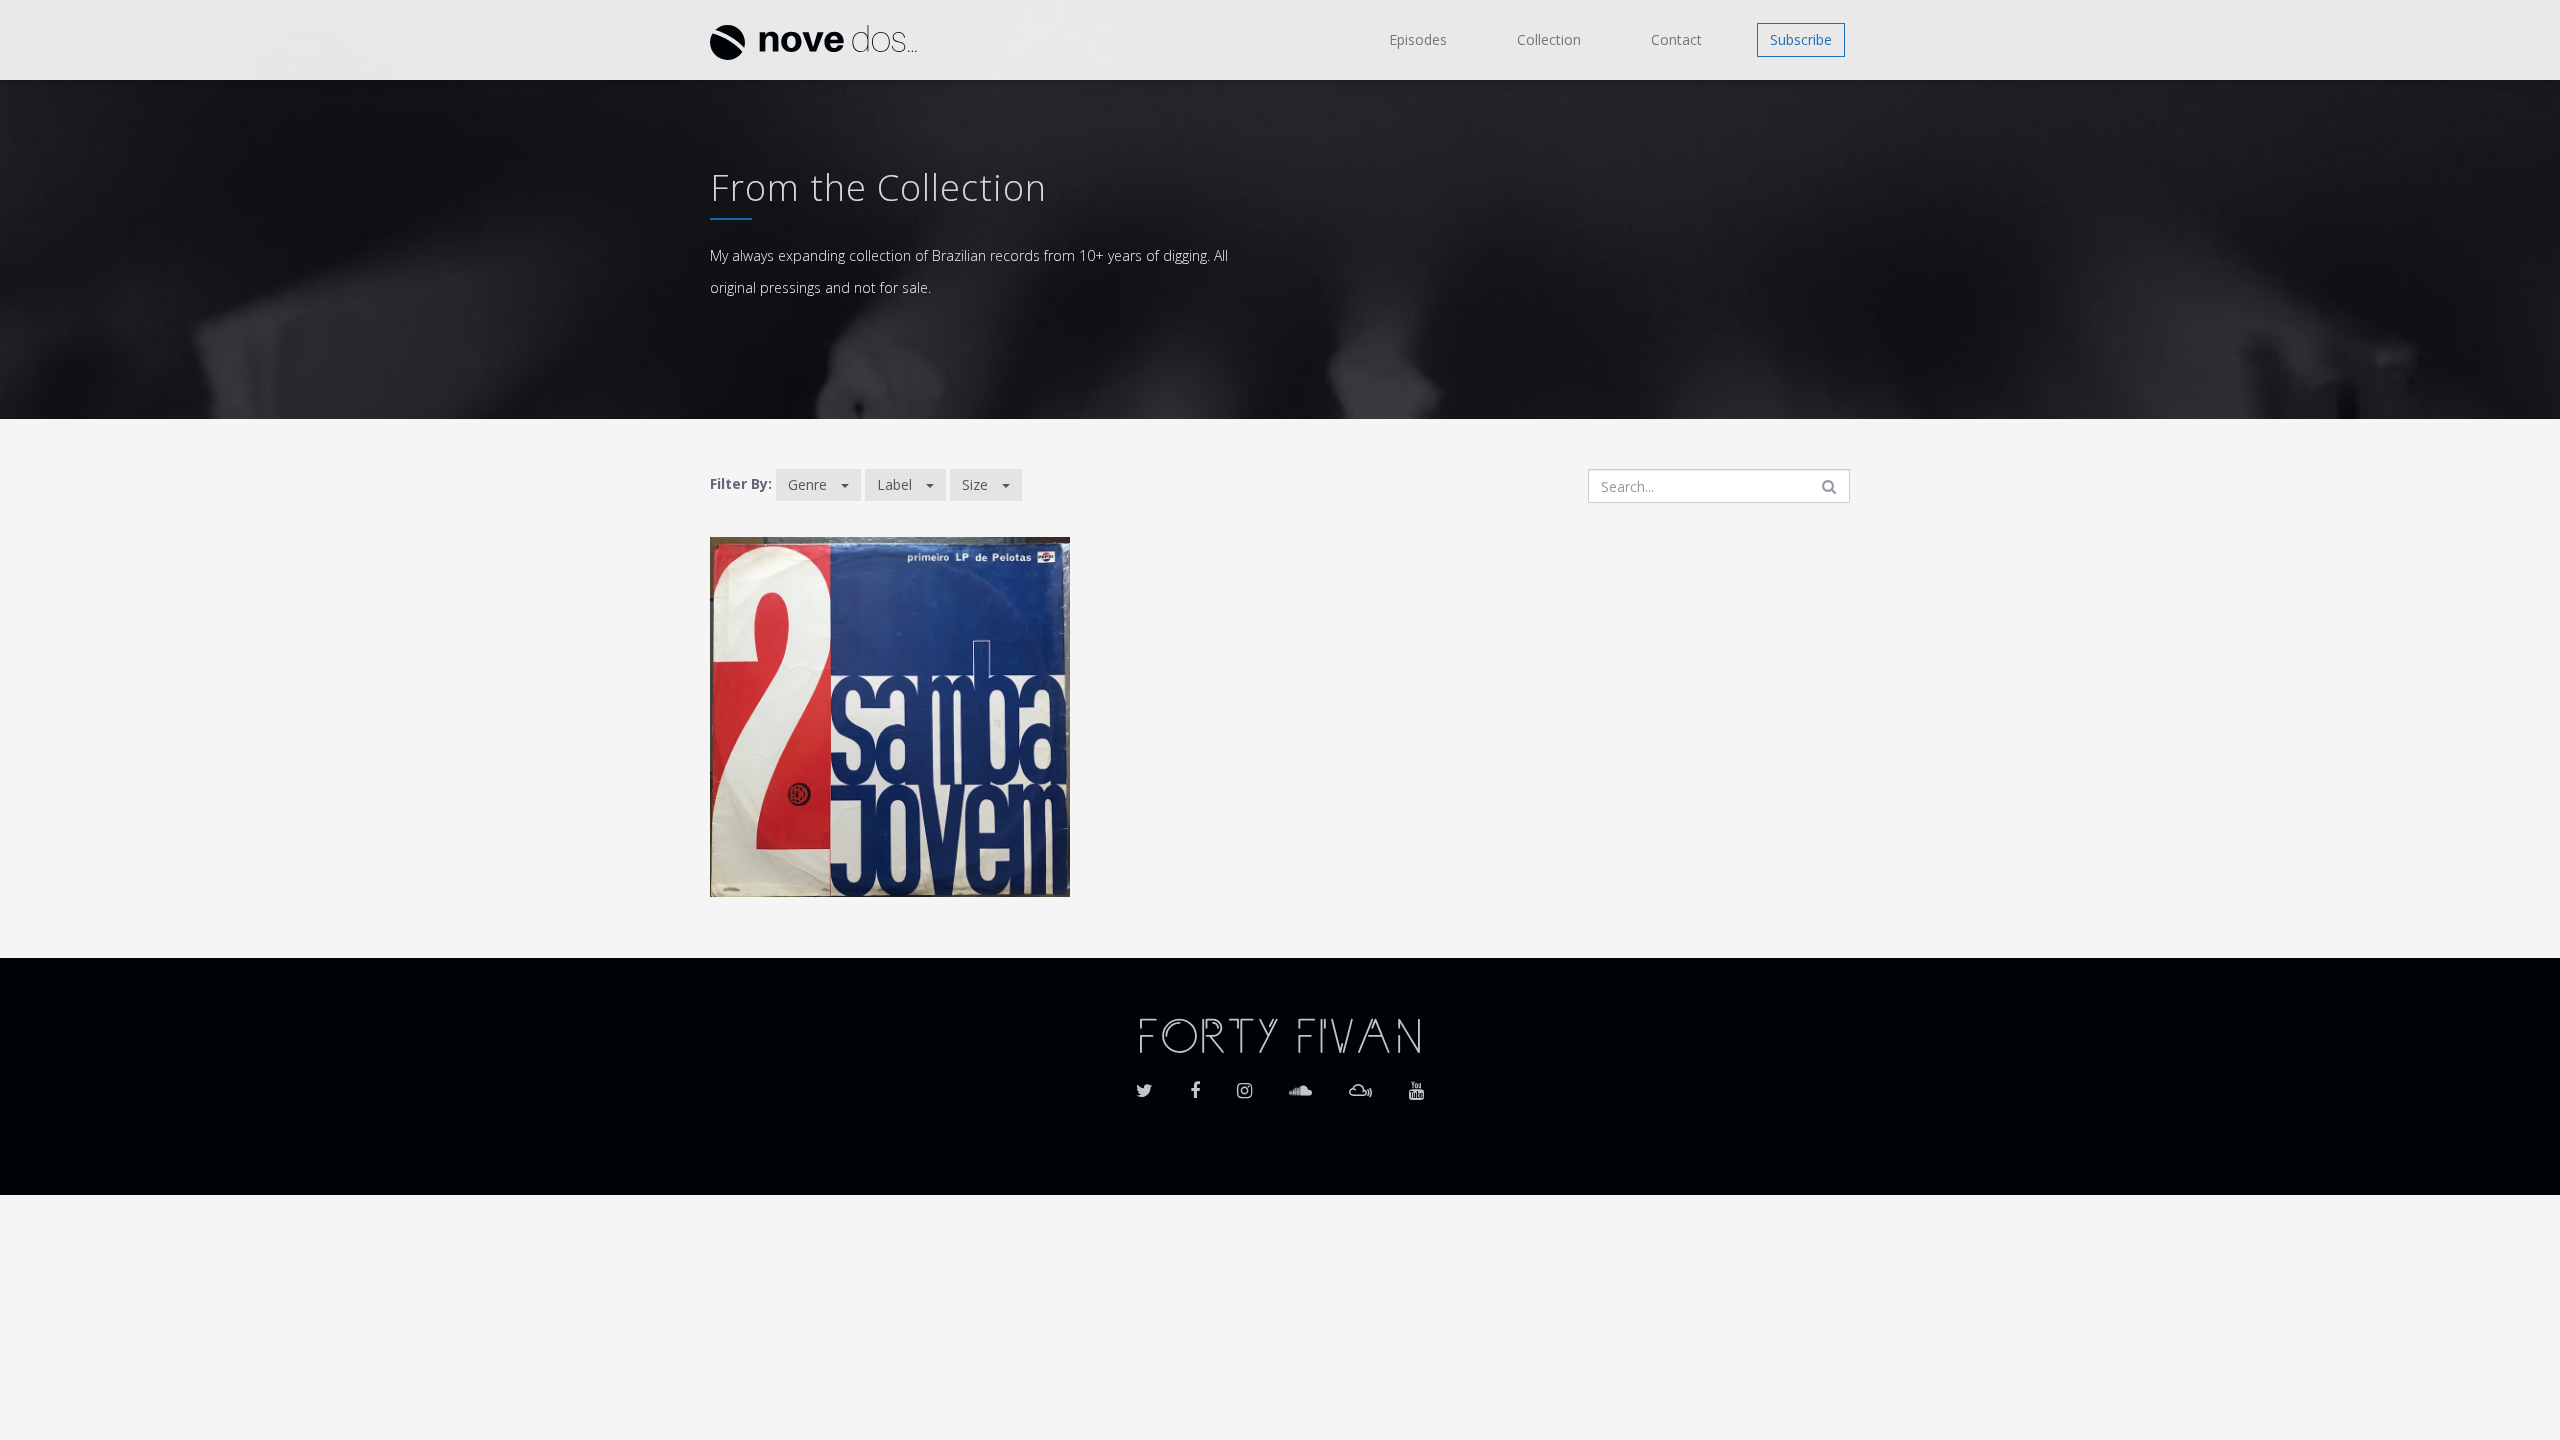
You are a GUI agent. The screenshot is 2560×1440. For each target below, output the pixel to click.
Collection (1549, 39)
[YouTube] (1416, 1084)
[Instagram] (1244, 1084)
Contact (1676, 39)
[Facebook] (1195, 1084)
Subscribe (1801, 39)
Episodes (1418, 39)
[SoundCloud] (1300, 1084)
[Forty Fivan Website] (1280, 1033)
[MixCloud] (1360, 1084)
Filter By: (741, 483)
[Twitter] (1144, 1084)
